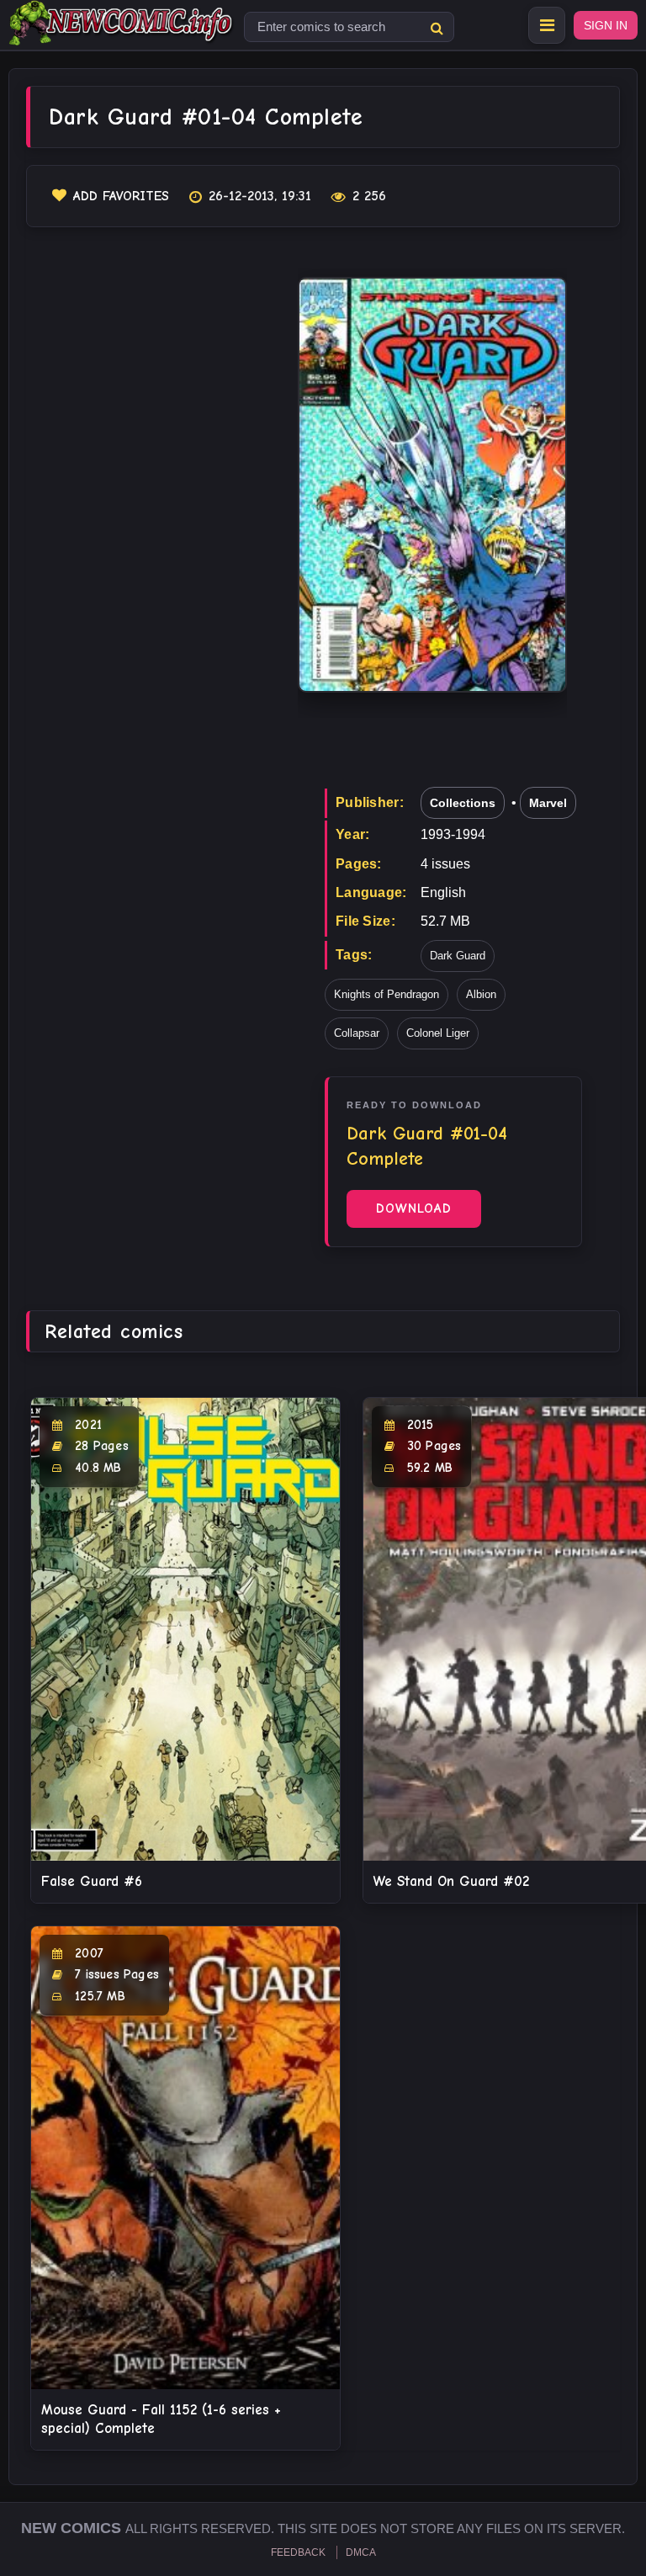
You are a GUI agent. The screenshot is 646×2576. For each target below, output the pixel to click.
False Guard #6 (92, 1881)
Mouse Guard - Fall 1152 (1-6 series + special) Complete (161, 2419)
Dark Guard (458, 956)
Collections (463, 803)
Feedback (298, 2552)
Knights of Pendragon (387, 994)
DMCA (361, 2552)
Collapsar (357, 1033)
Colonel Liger (438, 1033)
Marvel (548, 803)
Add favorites (121, 196)
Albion (481, 994)
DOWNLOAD (414, 1208)
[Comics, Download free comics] (122, 34)
